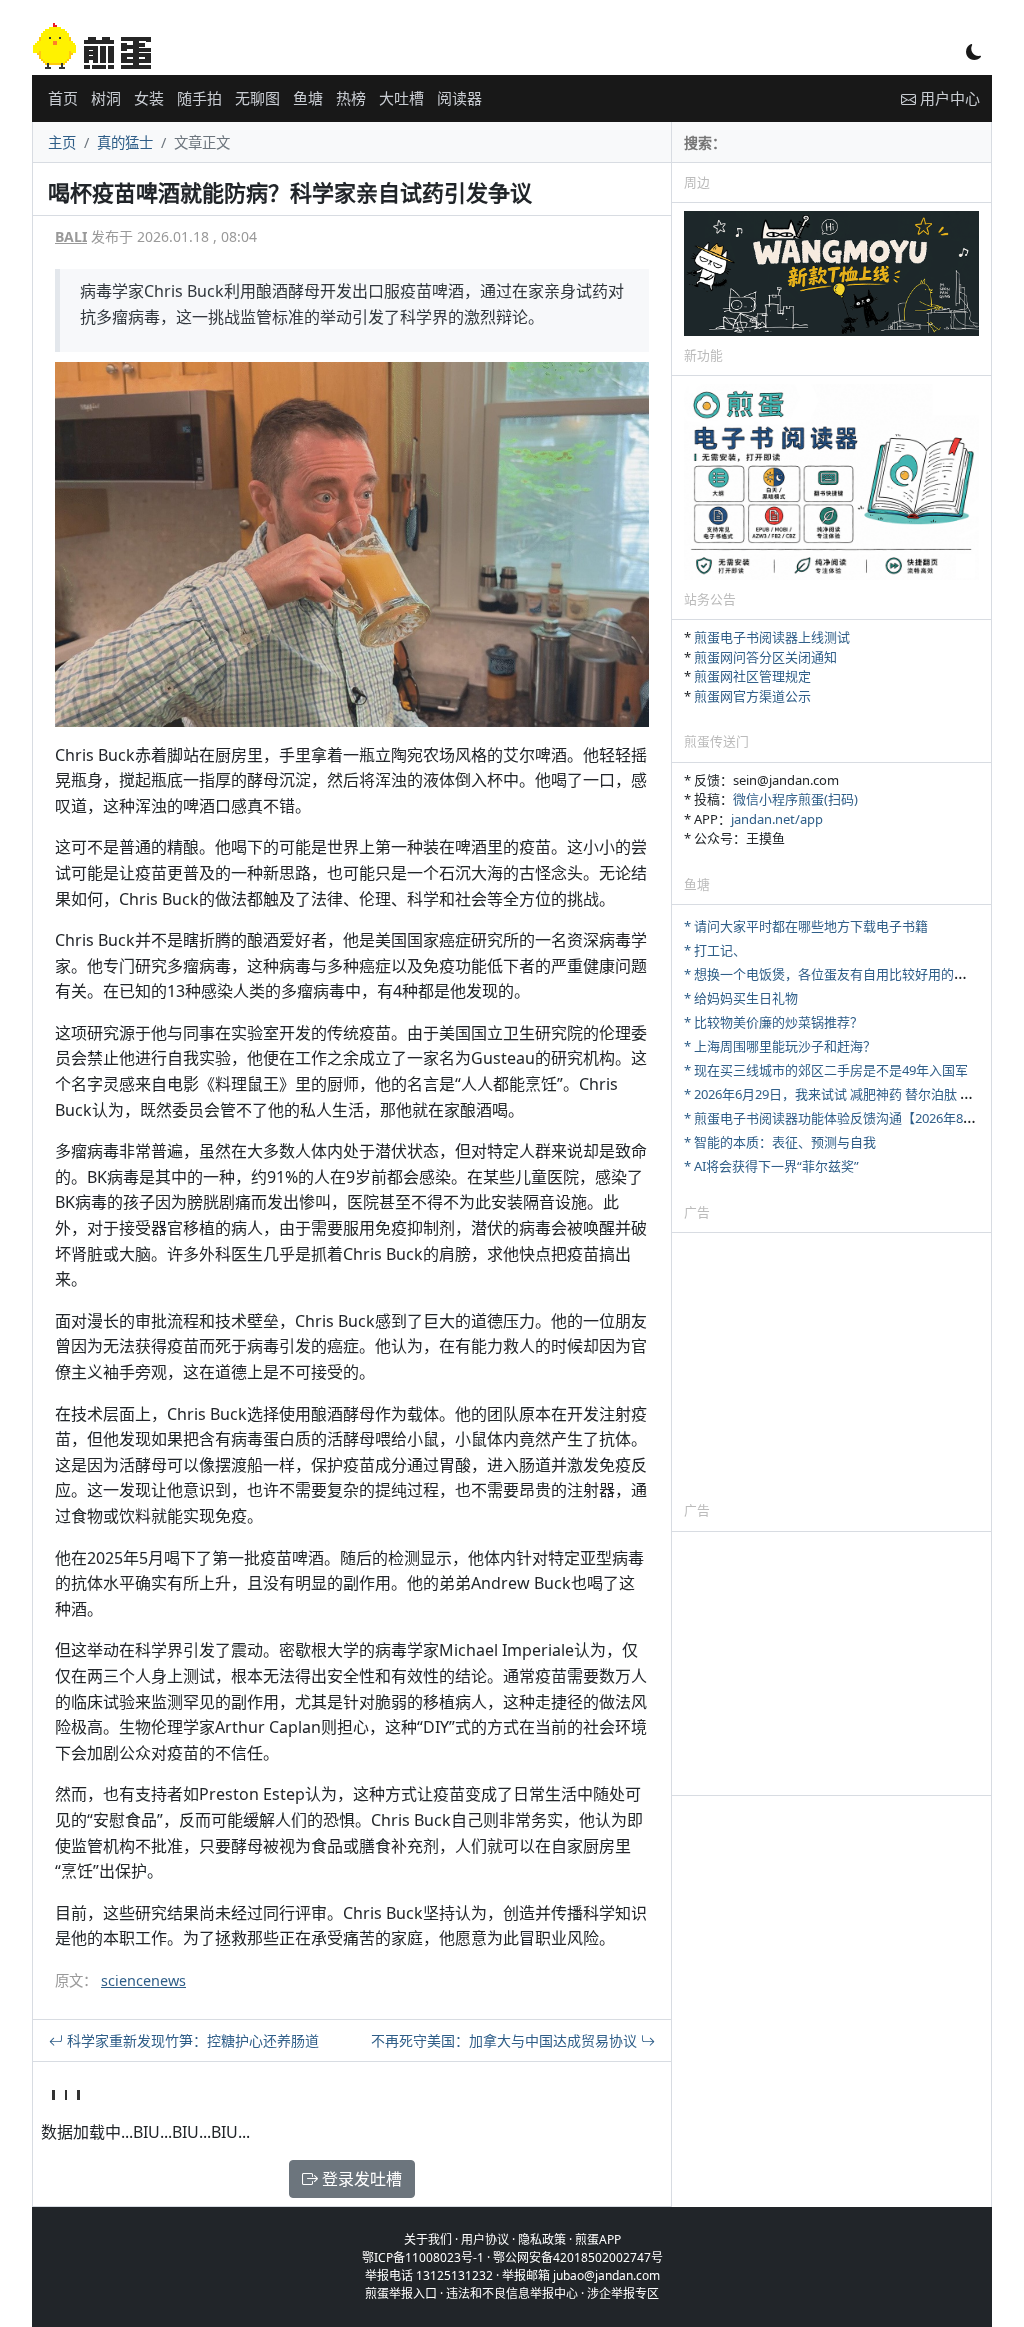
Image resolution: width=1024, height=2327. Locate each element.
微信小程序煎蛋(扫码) (795, 799)
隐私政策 (542, 2239)
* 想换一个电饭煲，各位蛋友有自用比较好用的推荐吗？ (845, 974)
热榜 (351, 98)
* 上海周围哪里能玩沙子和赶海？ (780, 1046)
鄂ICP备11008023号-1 (423, 2257)
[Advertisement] (831, 1366)
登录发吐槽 (360, 2179)
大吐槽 (401, 98)
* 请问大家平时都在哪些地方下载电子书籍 (806, 926)
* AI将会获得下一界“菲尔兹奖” (771, 1166)
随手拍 (199, 98)
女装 (149, 98)
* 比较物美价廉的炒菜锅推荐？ (773, 1022)
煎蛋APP (598, 2239)
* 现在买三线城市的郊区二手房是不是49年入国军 (826, 1070)
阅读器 (459, 98)
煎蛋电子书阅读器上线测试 (772, 637)
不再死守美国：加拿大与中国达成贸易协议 (506, 2040)
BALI (71, 236)
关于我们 (428, 2239)
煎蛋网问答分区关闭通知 (765, 657)
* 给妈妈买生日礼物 (741, 998)
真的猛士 (125, 142)
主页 (62, 142)
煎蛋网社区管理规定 (752, 676)
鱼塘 (308, 98)
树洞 (106, 98)
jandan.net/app (777, 819)
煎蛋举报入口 (401, 2293)
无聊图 (257, 98)
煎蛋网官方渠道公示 (752, 696)
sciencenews (143, 1980)
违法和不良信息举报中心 (512, 2293)
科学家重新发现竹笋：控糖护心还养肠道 (191, 2040)
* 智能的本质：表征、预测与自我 (780, 1142)
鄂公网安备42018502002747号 (578, 2257)
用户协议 (485, 2239)
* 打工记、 (715, 950)
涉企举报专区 (623, 2293)
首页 (63, 98)
